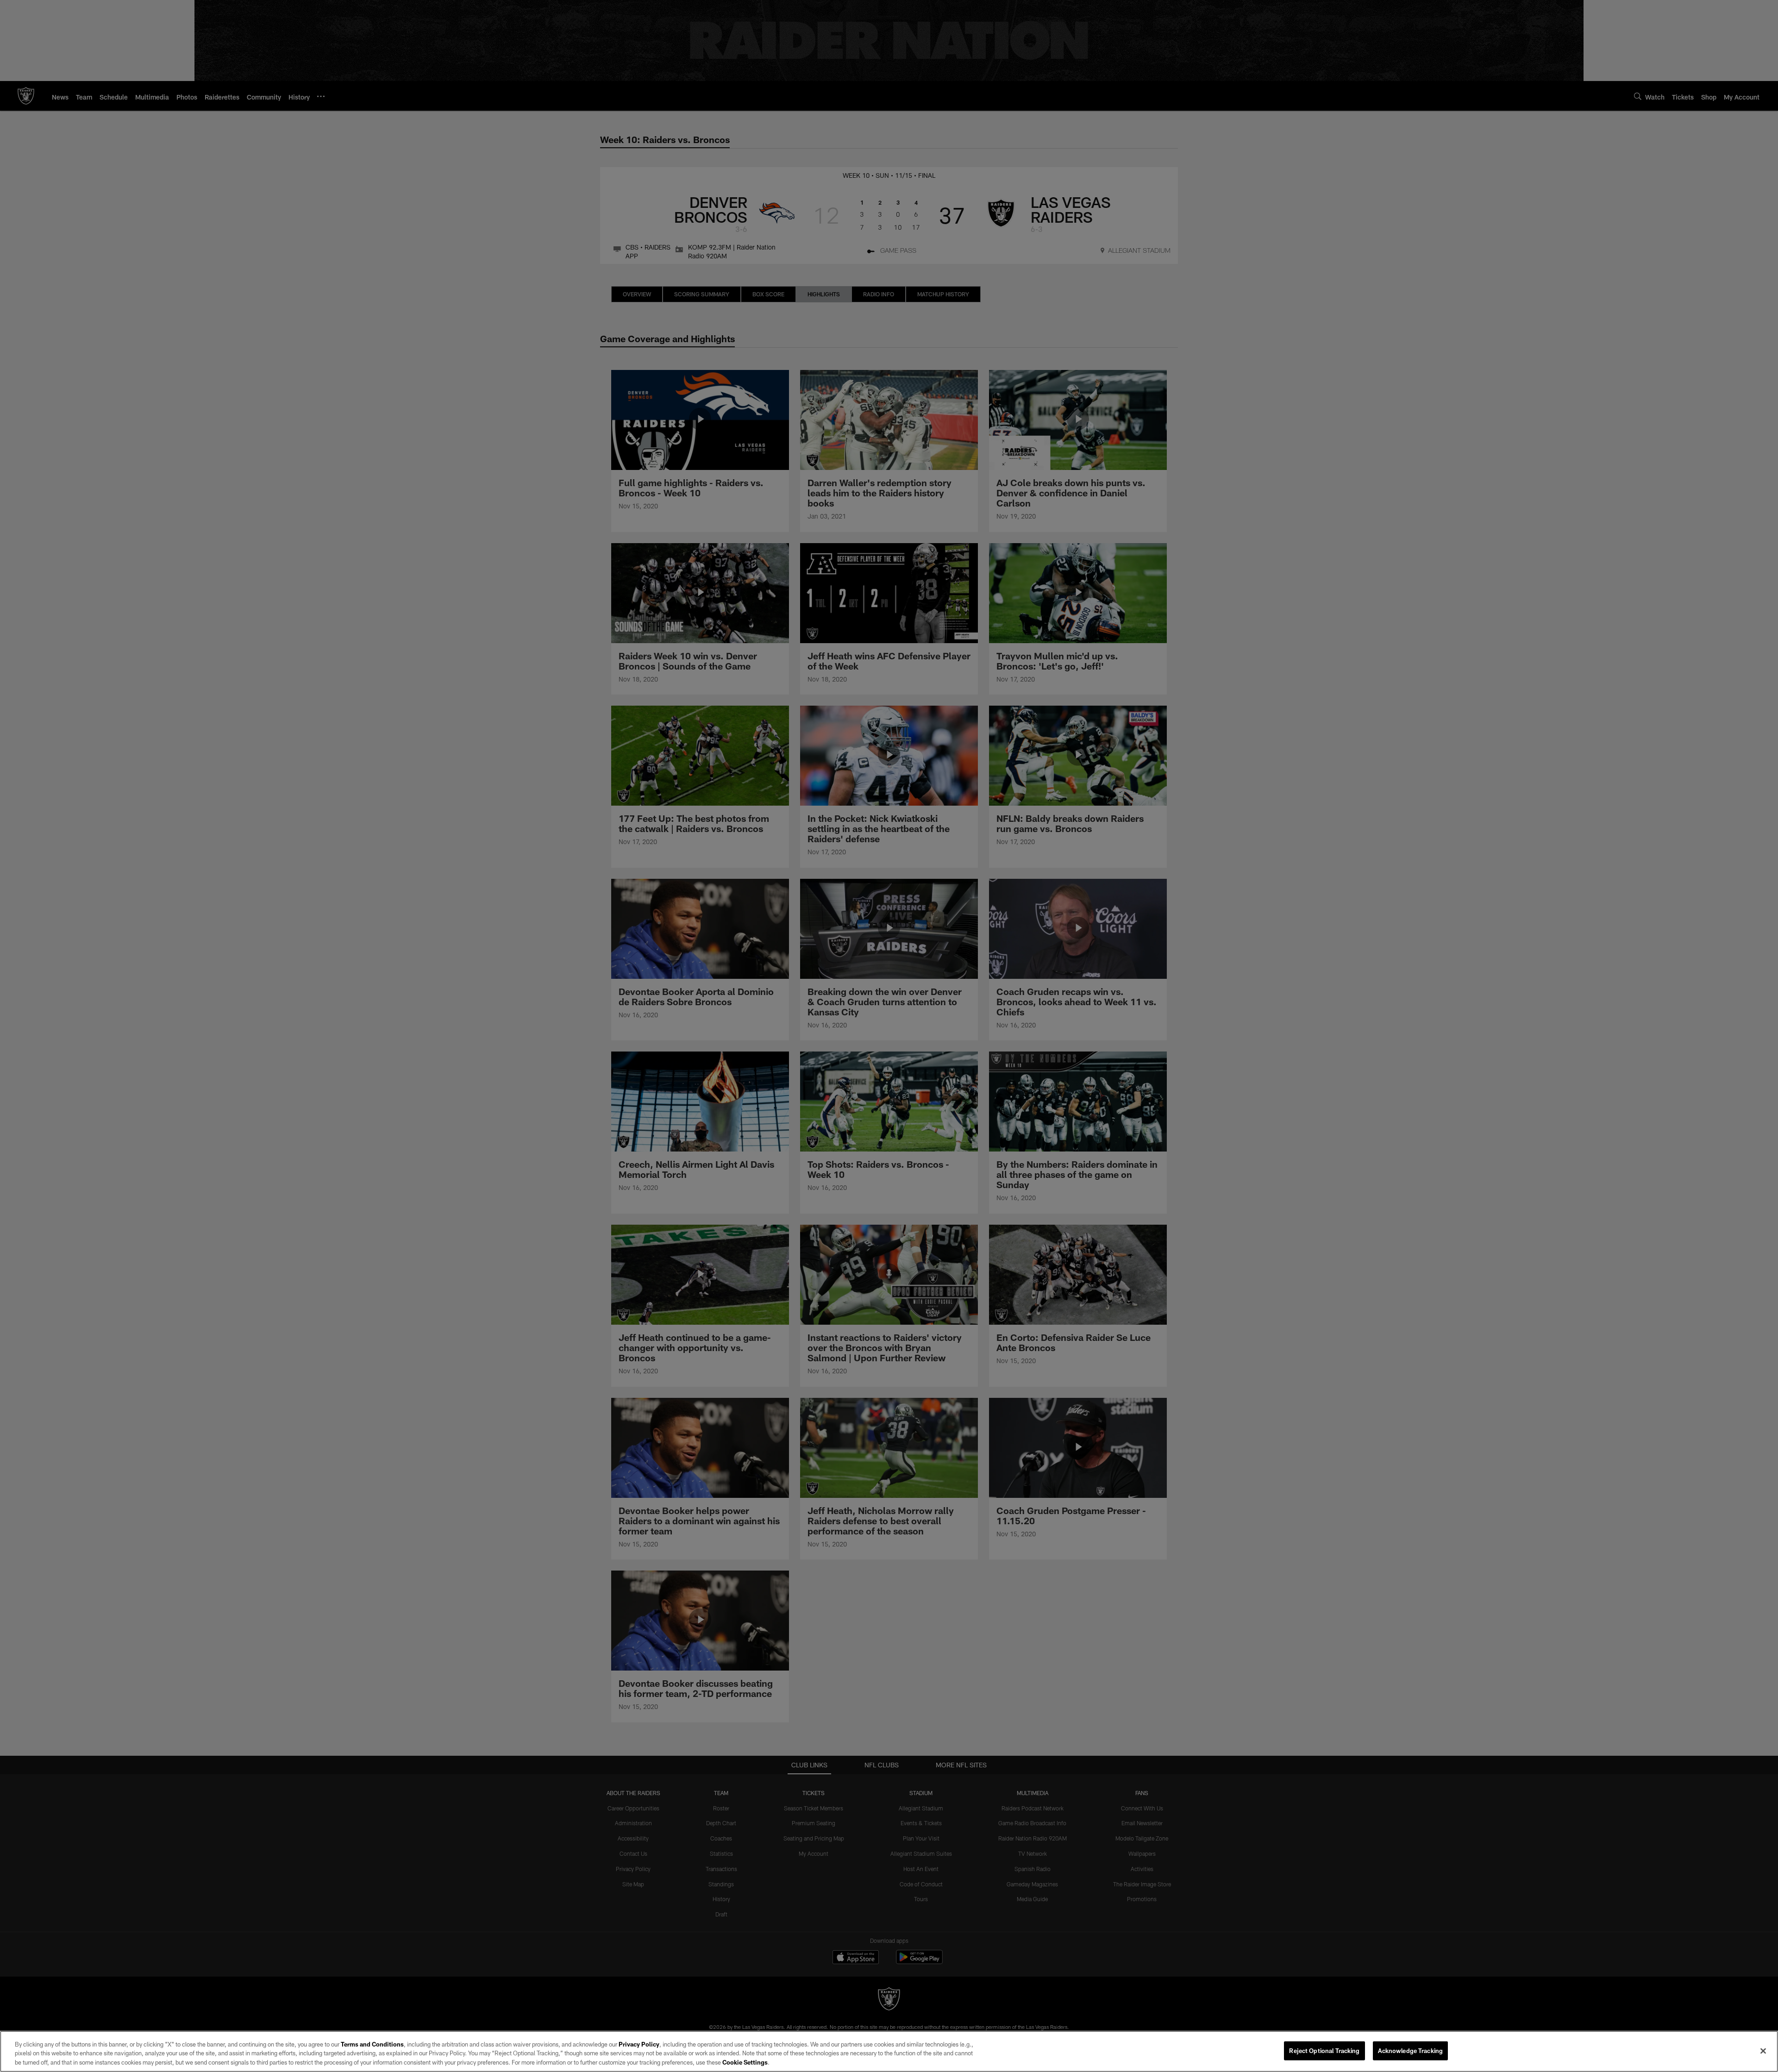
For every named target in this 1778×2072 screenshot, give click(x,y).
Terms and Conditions (372, 2044)
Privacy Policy (639, 2044)
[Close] (1763, 2051)
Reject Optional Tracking (1324, 2050)
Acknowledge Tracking (1411, 2050)
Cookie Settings (745, 2062)
